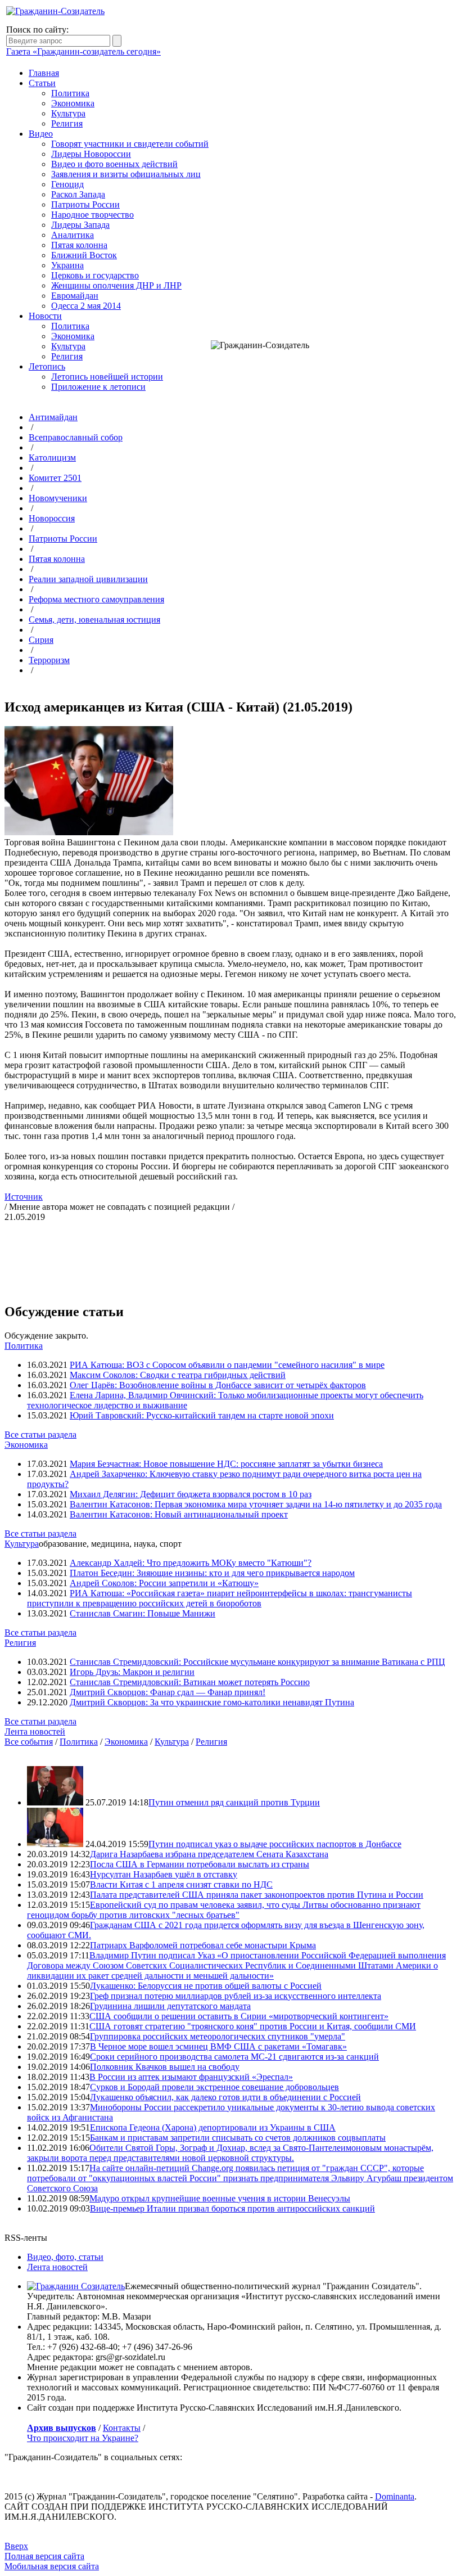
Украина (67, 265)
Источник (24, 1197)
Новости (45, 316)
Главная (44, 73)
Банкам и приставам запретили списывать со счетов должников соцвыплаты (238, 2138)
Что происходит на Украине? (83, 2438)
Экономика (73, 103)
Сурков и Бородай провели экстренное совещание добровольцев (214, 2087)
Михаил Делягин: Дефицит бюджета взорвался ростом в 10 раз (191, 1494)
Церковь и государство (95, 275)
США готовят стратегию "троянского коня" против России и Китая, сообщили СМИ (253, 2026)
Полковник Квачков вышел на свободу (165, 2067)
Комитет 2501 (55, 478)
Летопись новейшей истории (107, 377)
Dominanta (395, 2496)
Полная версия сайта (44, 2556)
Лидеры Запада (80, 225)
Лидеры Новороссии (91, 154)
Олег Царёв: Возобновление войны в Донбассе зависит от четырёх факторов (218, 1385)
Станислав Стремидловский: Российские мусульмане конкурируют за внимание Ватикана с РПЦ (257, 1662)
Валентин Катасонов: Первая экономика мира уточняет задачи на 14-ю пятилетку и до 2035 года (256, 1504)
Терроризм (49, 660)
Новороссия (52, 518)
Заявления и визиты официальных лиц (126, 174)
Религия (67, 123)
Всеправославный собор (76, 437)
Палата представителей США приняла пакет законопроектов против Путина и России (257, 1895)
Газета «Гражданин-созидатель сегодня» (83, 51)
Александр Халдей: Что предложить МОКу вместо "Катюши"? (191, 1563)
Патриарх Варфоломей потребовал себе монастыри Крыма (203, 1945)
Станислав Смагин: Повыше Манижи (143, 1613)
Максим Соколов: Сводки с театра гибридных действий (178, 1375)
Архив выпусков (62, 2428)
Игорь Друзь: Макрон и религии (132, 1672)
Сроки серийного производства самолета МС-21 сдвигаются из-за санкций (234, 2057)
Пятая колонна (79, 245)
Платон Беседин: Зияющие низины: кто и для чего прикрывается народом (212, 1573)
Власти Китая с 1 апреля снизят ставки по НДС (181, 1884)
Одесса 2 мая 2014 (86, 306)
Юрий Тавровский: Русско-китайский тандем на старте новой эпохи (202, 1415)
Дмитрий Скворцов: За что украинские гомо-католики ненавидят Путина (212, 1702)
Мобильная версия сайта (52, 2566)
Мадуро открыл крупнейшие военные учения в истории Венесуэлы (220, 2198)
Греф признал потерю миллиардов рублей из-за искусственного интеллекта (236, 1996)
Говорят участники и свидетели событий (130, 144)
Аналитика (73, 235)
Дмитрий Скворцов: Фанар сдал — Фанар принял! (168, 1692)
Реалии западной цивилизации (88, 579)
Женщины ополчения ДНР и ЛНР (116, 285)
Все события (29, 1742)
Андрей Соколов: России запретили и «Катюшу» (164, 1583)
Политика (70, 93)
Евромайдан (75, 296)
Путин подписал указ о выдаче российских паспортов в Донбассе (275, 1844)
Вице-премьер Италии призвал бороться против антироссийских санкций (232, 2208)
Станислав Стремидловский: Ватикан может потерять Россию (190, 1682)
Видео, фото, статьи (65, 2257)
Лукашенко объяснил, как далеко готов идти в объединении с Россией (225, 2097)
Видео (41, 134)
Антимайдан (53, 417)
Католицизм (52, 458)
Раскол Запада (78, 194)
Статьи (42, 83)
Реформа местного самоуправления (96, 599)
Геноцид (67, 184)
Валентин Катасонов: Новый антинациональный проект (179, 1514)
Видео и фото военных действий (114, 164)
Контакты (122, 2428)
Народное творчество (92, 215)
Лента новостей (35, 1731)
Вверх (16, 2546)
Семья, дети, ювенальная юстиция (94, 620)
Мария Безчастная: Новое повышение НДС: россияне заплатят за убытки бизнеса (226, 1464)
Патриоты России (85, 204)
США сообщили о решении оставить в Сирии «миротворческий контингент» (239, 2016)
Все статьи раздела (40, 1435)
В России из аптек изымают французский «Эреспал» (191, 2077)
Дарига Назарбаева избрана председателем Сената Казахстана (209, 1854)
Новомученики (58, 498)
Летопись (47, 366)
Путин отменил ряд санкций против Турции (234, 1802)
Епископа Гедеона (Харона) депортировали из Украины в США (213, 2127)
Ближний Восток (84, 255)
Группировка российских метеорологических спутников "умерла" (218, 2036)
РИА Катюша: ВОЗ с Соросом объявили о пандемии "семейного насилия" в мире (227, 1365)
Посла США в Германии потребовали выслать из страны (200, 1864)
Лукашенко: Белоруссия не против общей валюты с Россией (206, 1986)
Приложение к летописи (98, 387)
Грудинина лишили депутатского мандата (170, 2006)
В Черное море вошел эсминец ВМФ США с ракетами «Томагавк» (218, 2046)
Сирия (41, 640)
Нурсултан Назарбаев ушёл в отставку (164, 1874)
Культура (68, 113)
